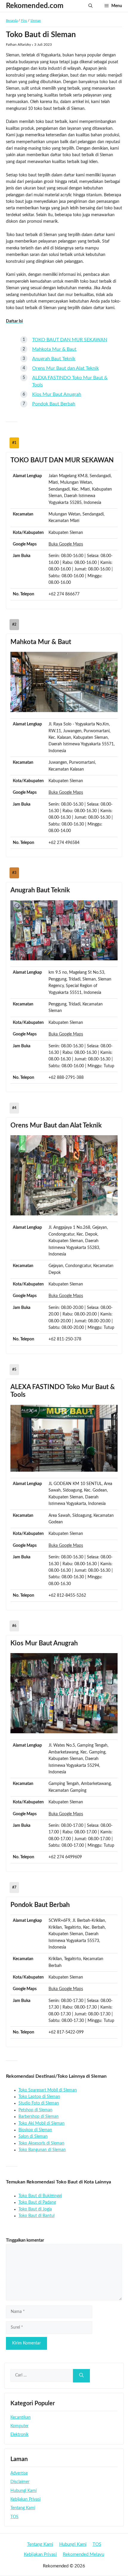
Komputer (19, 2426)
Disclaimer (20, 2482)
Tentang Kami (23, 2508)
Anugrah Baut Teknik (54, 359)
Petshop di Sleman (35, 2110)
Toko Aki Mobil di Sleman (42, 2123)
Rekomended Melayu (83, 2554)
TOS (14, 2517)
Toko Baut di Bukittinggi (40, 2196)
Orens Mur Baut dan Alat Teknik (65, 368)
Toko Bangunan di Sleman (42, 2150)
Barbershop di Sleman (39, 2117)
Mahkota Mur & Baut (54, 349)
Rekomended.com (35, 6)
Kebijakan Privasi (25, 2499)
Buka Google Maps (66, 544)
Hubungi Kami (24, 2491)
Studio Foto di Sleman (39, 2103)
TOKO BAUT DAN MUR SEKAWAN (70, 340)
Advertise (19, 2473)
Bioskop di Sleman (35, 2130)
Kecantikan (21, 2417)
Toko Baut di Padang (37, 2202)
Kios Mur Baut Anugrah (57, 394)
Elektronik (19, 2435)
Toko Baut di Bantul (36, 2216)
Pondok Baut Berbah (54, 404)
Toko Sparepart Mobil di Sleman (48, 2090)
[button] (90, 6)
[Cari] (81, 2376)
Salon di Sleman (33, 2137)
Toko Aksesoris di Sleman (41, 2143)
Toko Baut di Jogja (35, 2209)
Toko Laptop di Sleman (39, 2097)
